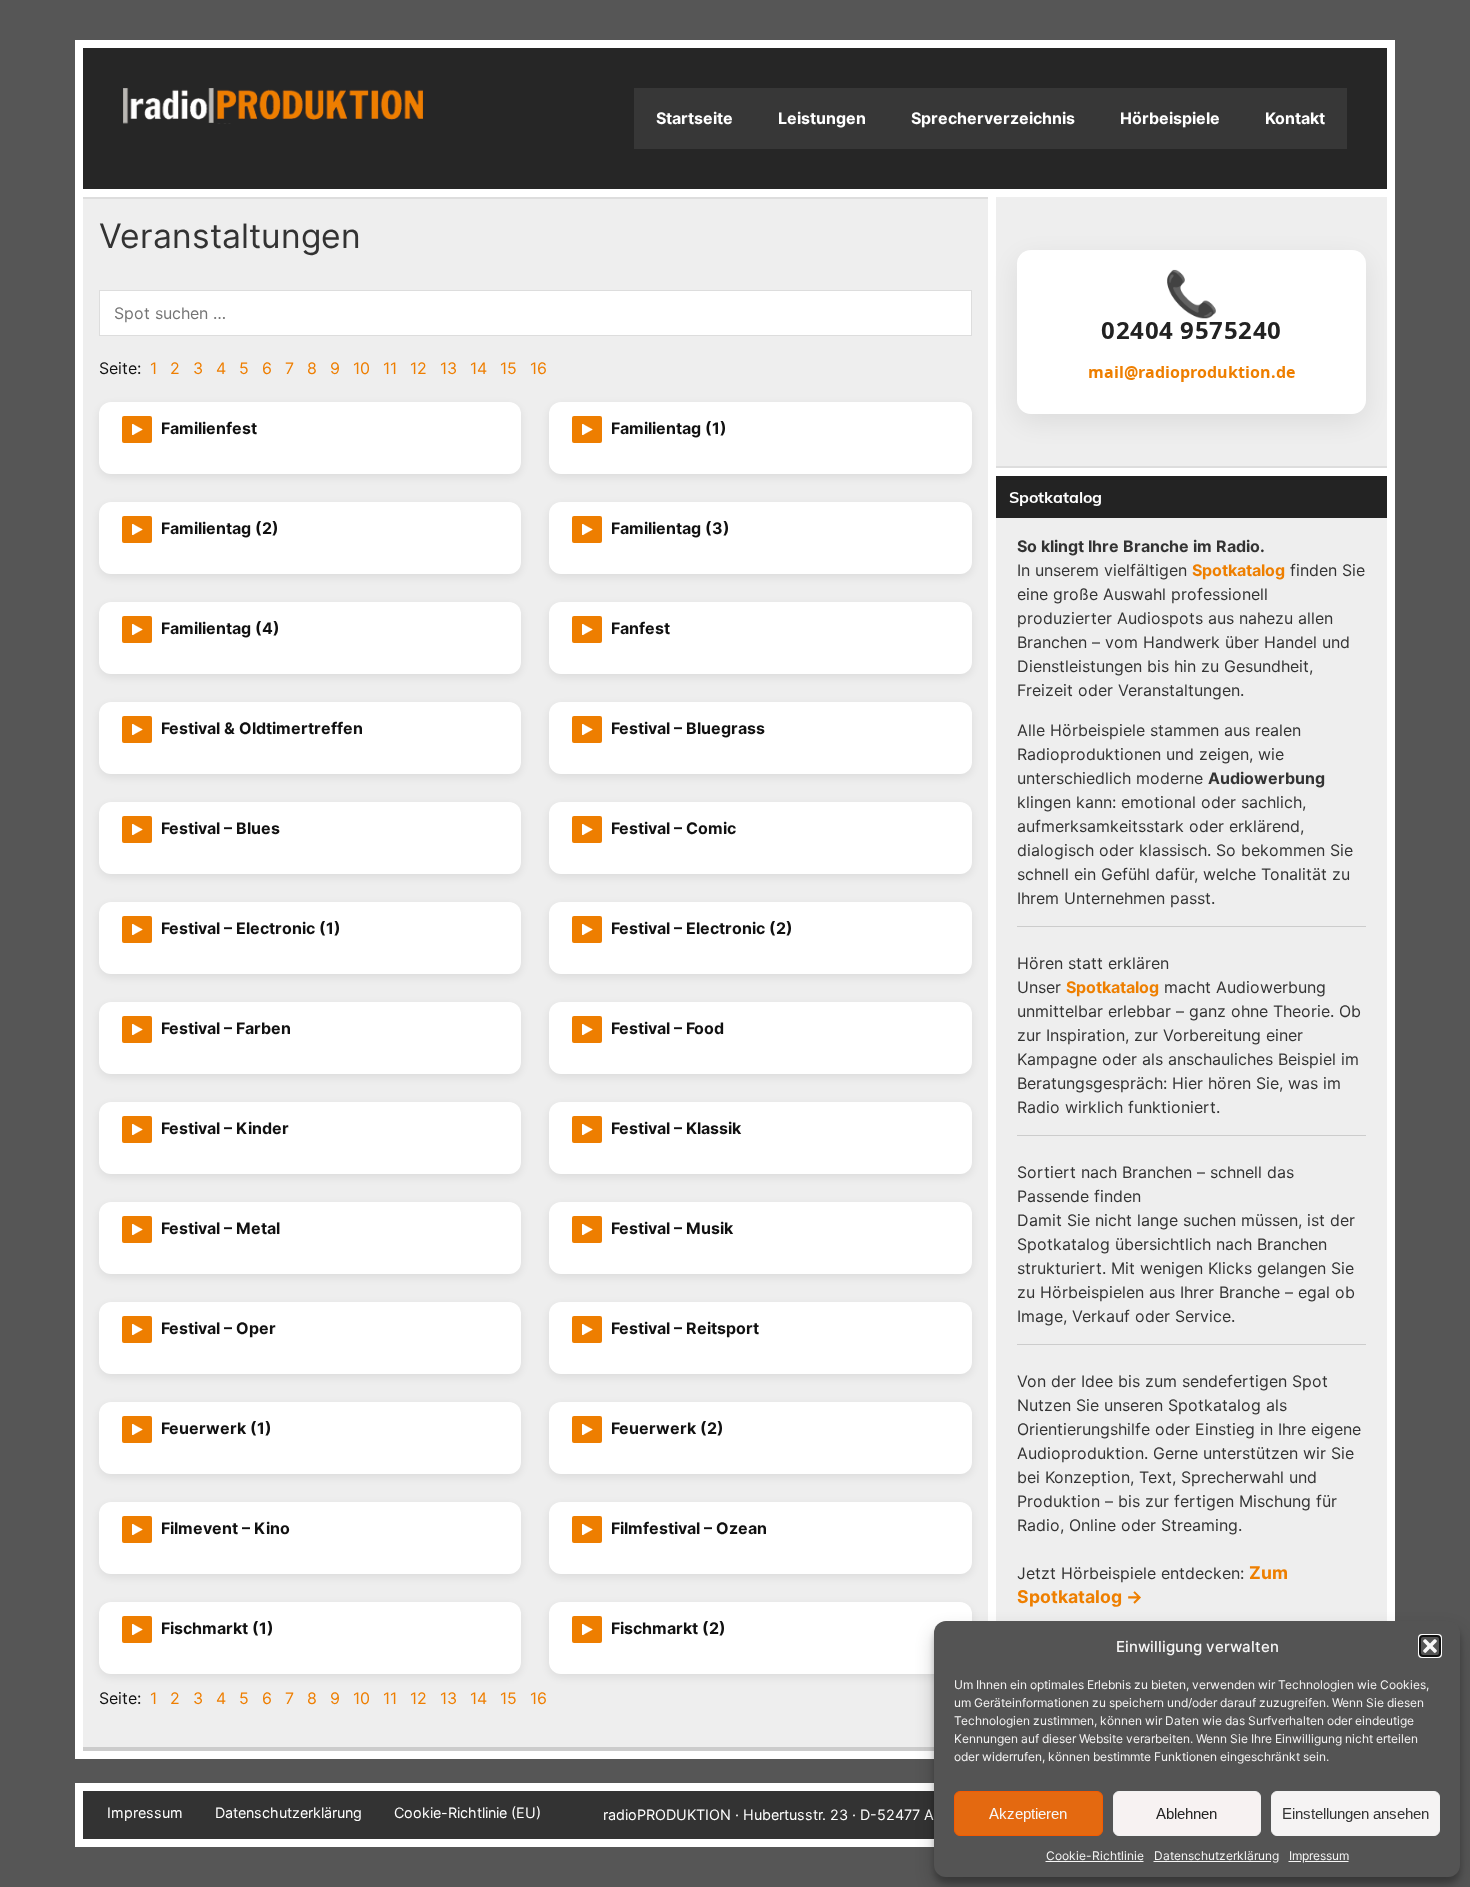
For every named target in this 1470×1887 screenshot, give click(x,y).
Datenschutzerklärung (1216, 1855)
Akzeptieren (1028, 1813)
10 (361, 368)
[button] (1430, 1646)
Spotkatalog (1238, 570)
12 (418, 368)
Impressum (1319, 1855)
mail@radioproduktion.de (1191, 372)
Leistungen (822, 118)
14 (478, 368)
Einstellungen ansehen (1355, 1813)
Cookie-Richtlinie (1095, 1855)
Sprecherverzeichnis (993, 118)
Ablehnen (1186, 1813)
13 (448, 368)
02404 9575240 (1191, 330)
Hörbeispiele (1170, 118)
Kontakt (1295, 118)
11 (390, 368)
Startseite (694, 118)
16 (538, 368)
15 (508, 368)
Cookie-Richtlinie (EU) (467, 1813)
